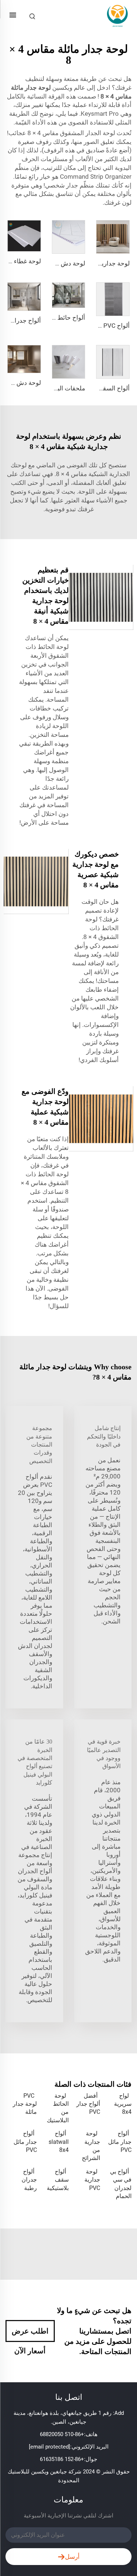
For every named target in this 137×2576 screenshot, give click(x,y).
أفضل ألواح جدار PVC (88, 2104)
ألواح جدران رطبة (29, 2180)
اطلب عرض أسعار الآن (30, 2334)
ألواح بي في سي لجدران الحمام (121, 2184)
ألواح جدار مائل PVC (120, 2142)
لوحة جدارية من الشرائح (91, 2146)
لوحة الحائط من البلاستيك (58, 2108)
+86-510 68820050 (62, 2434)
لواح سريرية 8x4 (123, 2104)
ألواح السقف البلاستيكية (99, 388)
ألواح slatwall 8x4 (58, 2142)
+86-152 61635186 (62, 2459)
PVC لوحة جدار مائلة (25, 2104)
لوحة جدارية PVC (92, 2180)
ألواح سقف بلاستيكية (58, 2180)
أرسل (72, 2557)
